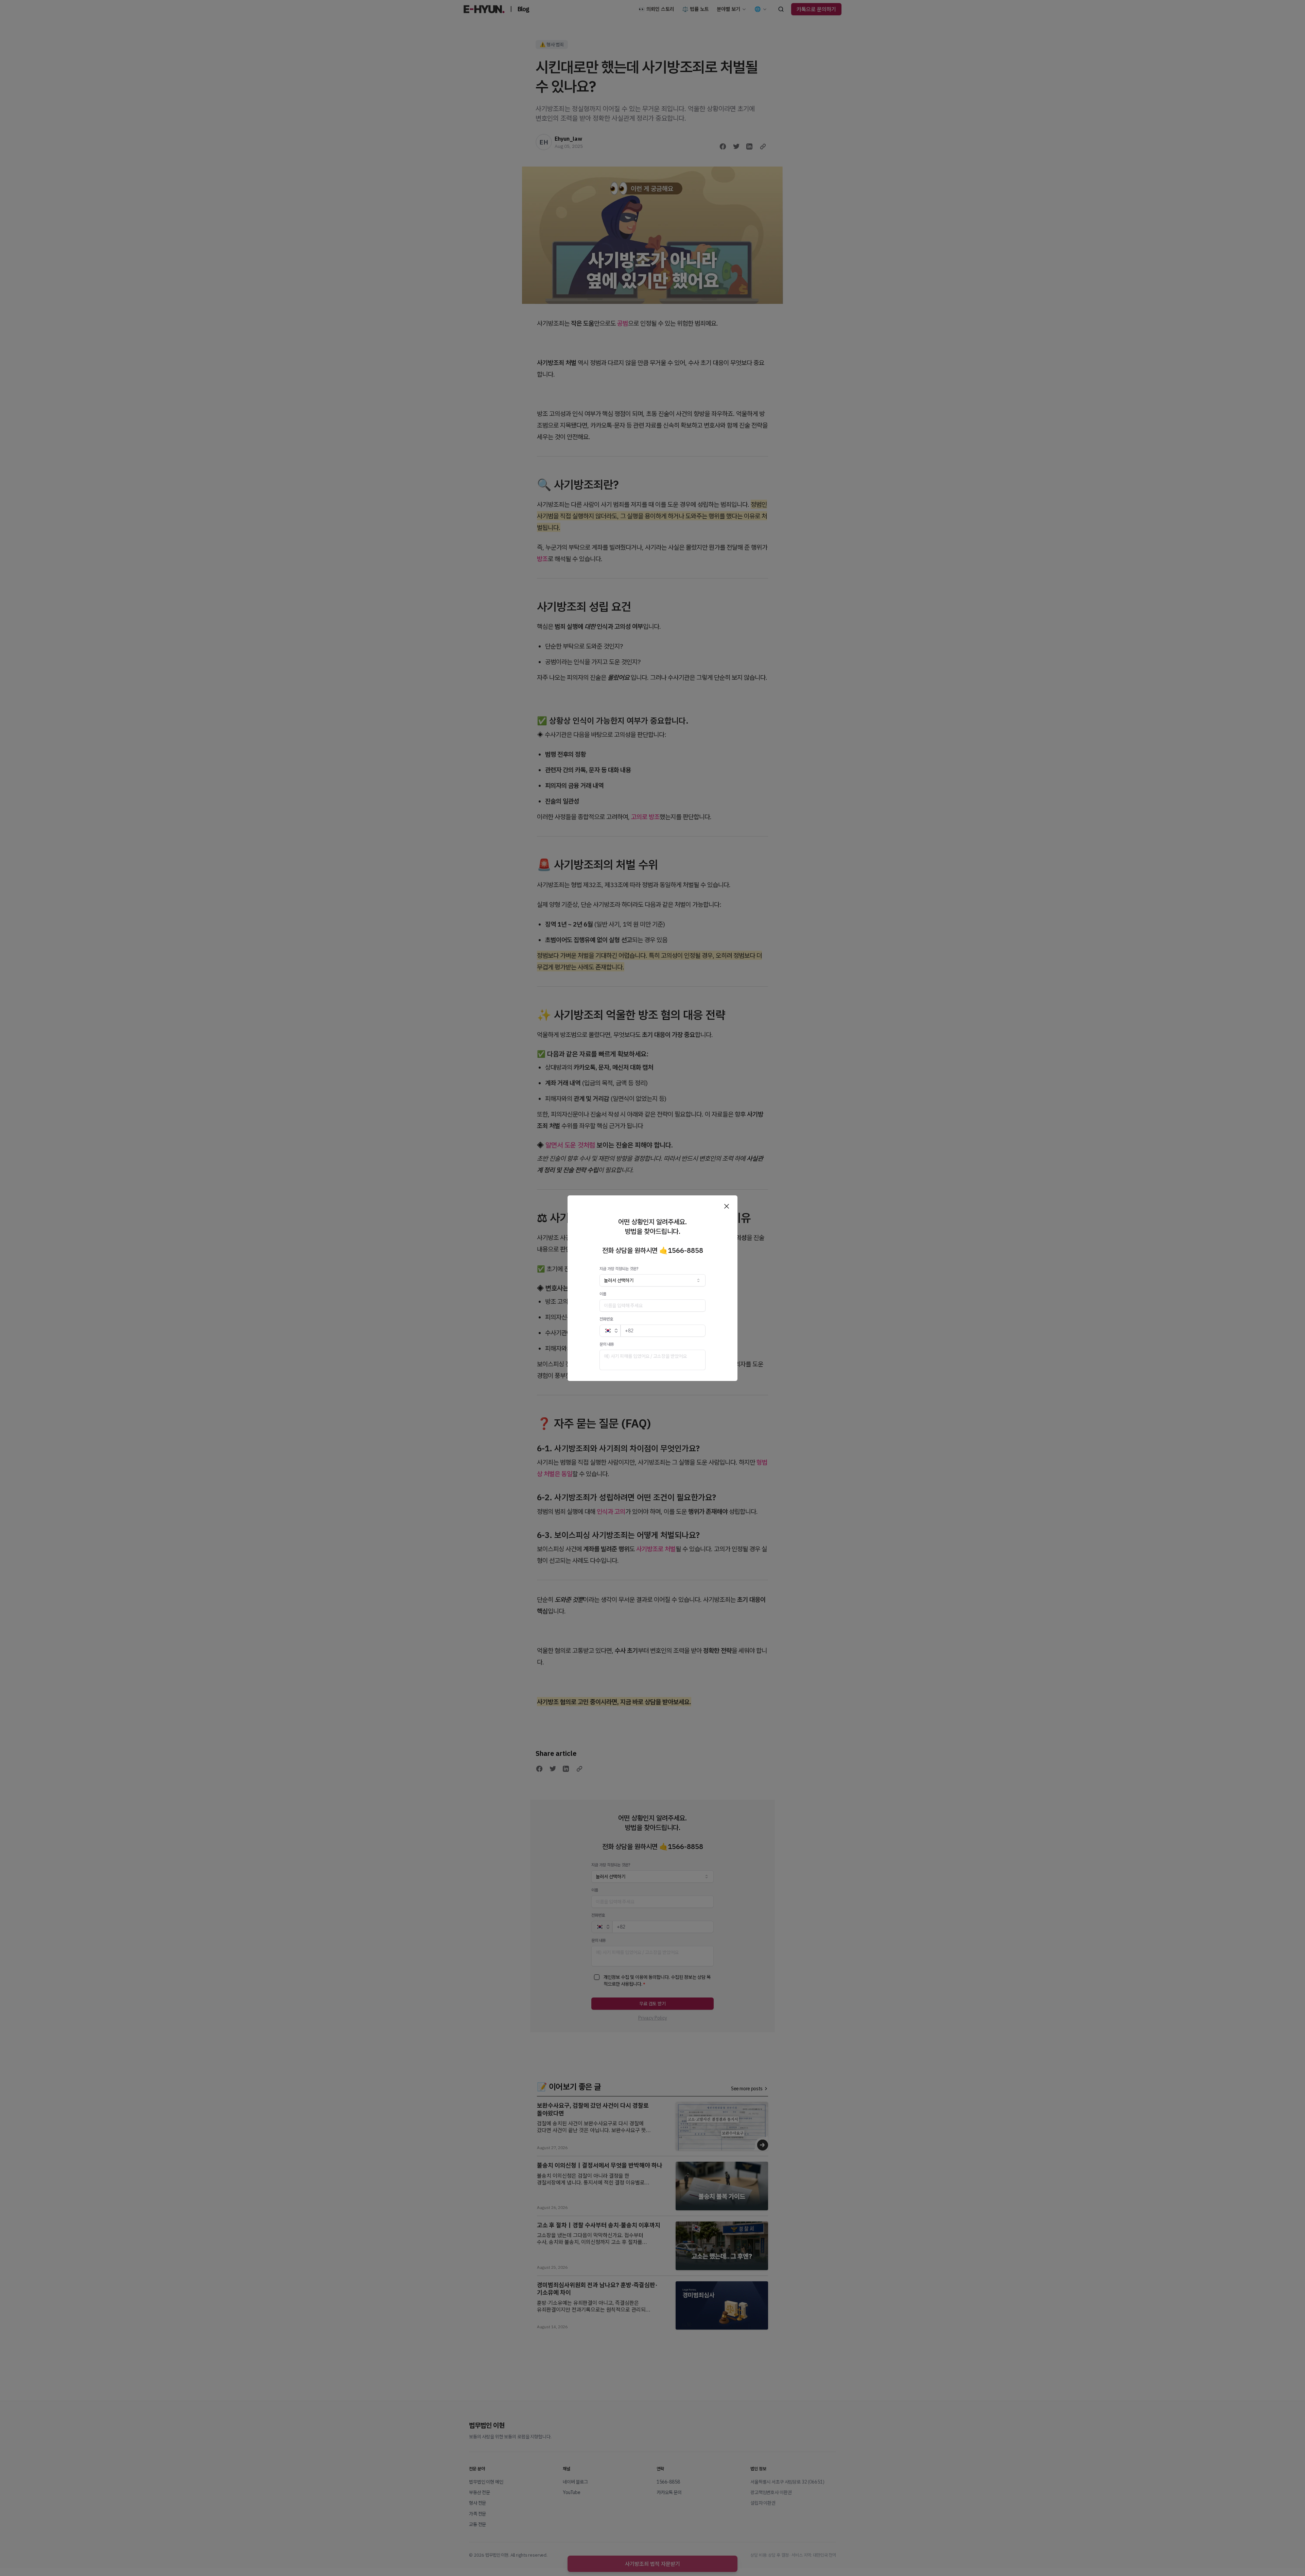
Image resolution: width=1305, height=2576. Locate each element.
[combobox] (652, 1280)
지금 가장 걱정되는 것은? (619, 1269)
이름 (603, 1294)
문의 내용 (607, 1344)
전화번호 (606, 1319)
